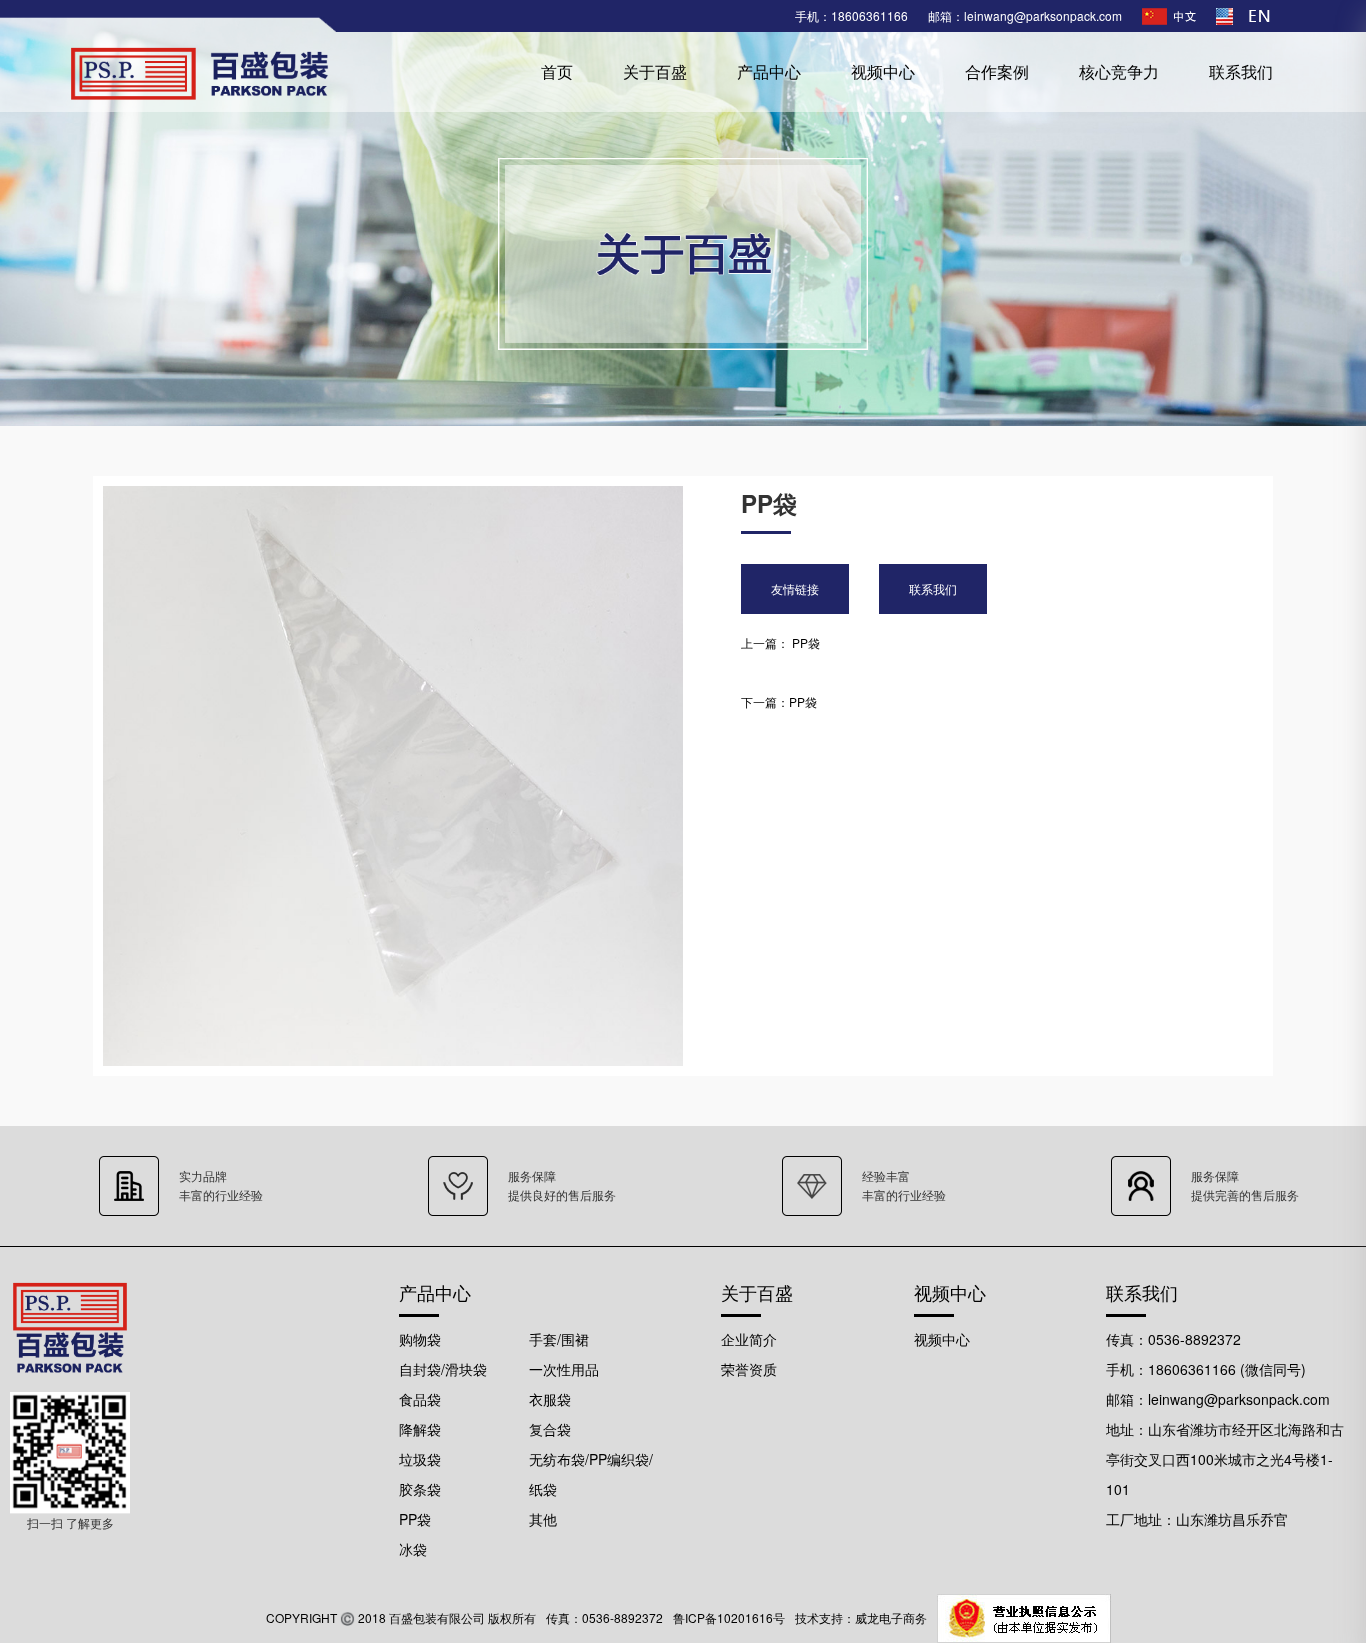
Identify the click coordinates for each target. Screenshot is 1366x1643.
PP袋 (415, 1519)
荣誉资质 (749, 1369)
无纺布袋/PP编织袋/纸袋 (591, 1474)
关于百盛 (655, 71)
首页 (557, 71)
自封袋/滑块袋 (443, 1369)
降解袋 (420, 1429)
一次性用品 (564, 1369)
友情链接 (795, 588)
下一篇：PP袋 (779, 701)
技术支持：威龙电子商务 (861, 1617)
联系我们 (1241, 71)
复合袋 (550, 1429)
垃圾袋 (420, 1459)
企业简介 (749, 1339)
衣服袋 (550, 1399)
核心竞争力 (1119, 71)
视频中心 (883, 71)
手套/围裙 (559, 1339)
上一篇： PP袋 (780, 642)
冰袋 (413, 1549)
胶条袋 (420, 1489)
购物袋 (420, 1339)
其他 (543, 1519)
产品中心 (769, 71)
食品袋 (420, 1399)
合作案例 (997, 71)
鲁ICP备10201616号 (729, 1617)
